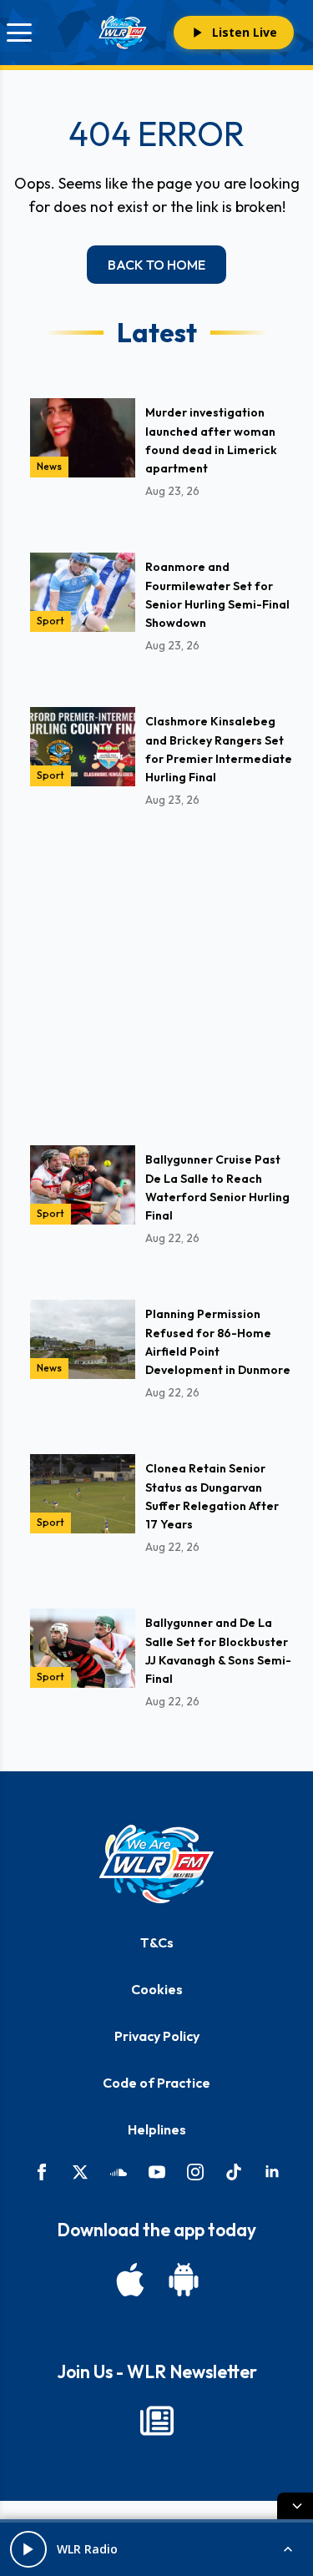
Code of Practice (156, 2083)
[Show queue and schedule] (288, 2549)
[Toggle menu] (19, 33)
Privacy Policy (157, 2036)
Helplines (157, 2129)
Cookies (157, 1989)
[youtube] (157, 2172)
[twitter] (80, 2172)
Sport (50, 621)
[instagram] (195, 2172)
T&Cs (157, 1942)
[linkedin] (272, 2172)
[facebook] (42, 2172)
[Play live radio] (28, 2549)
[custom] (119, 2172)
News (49, 466)
